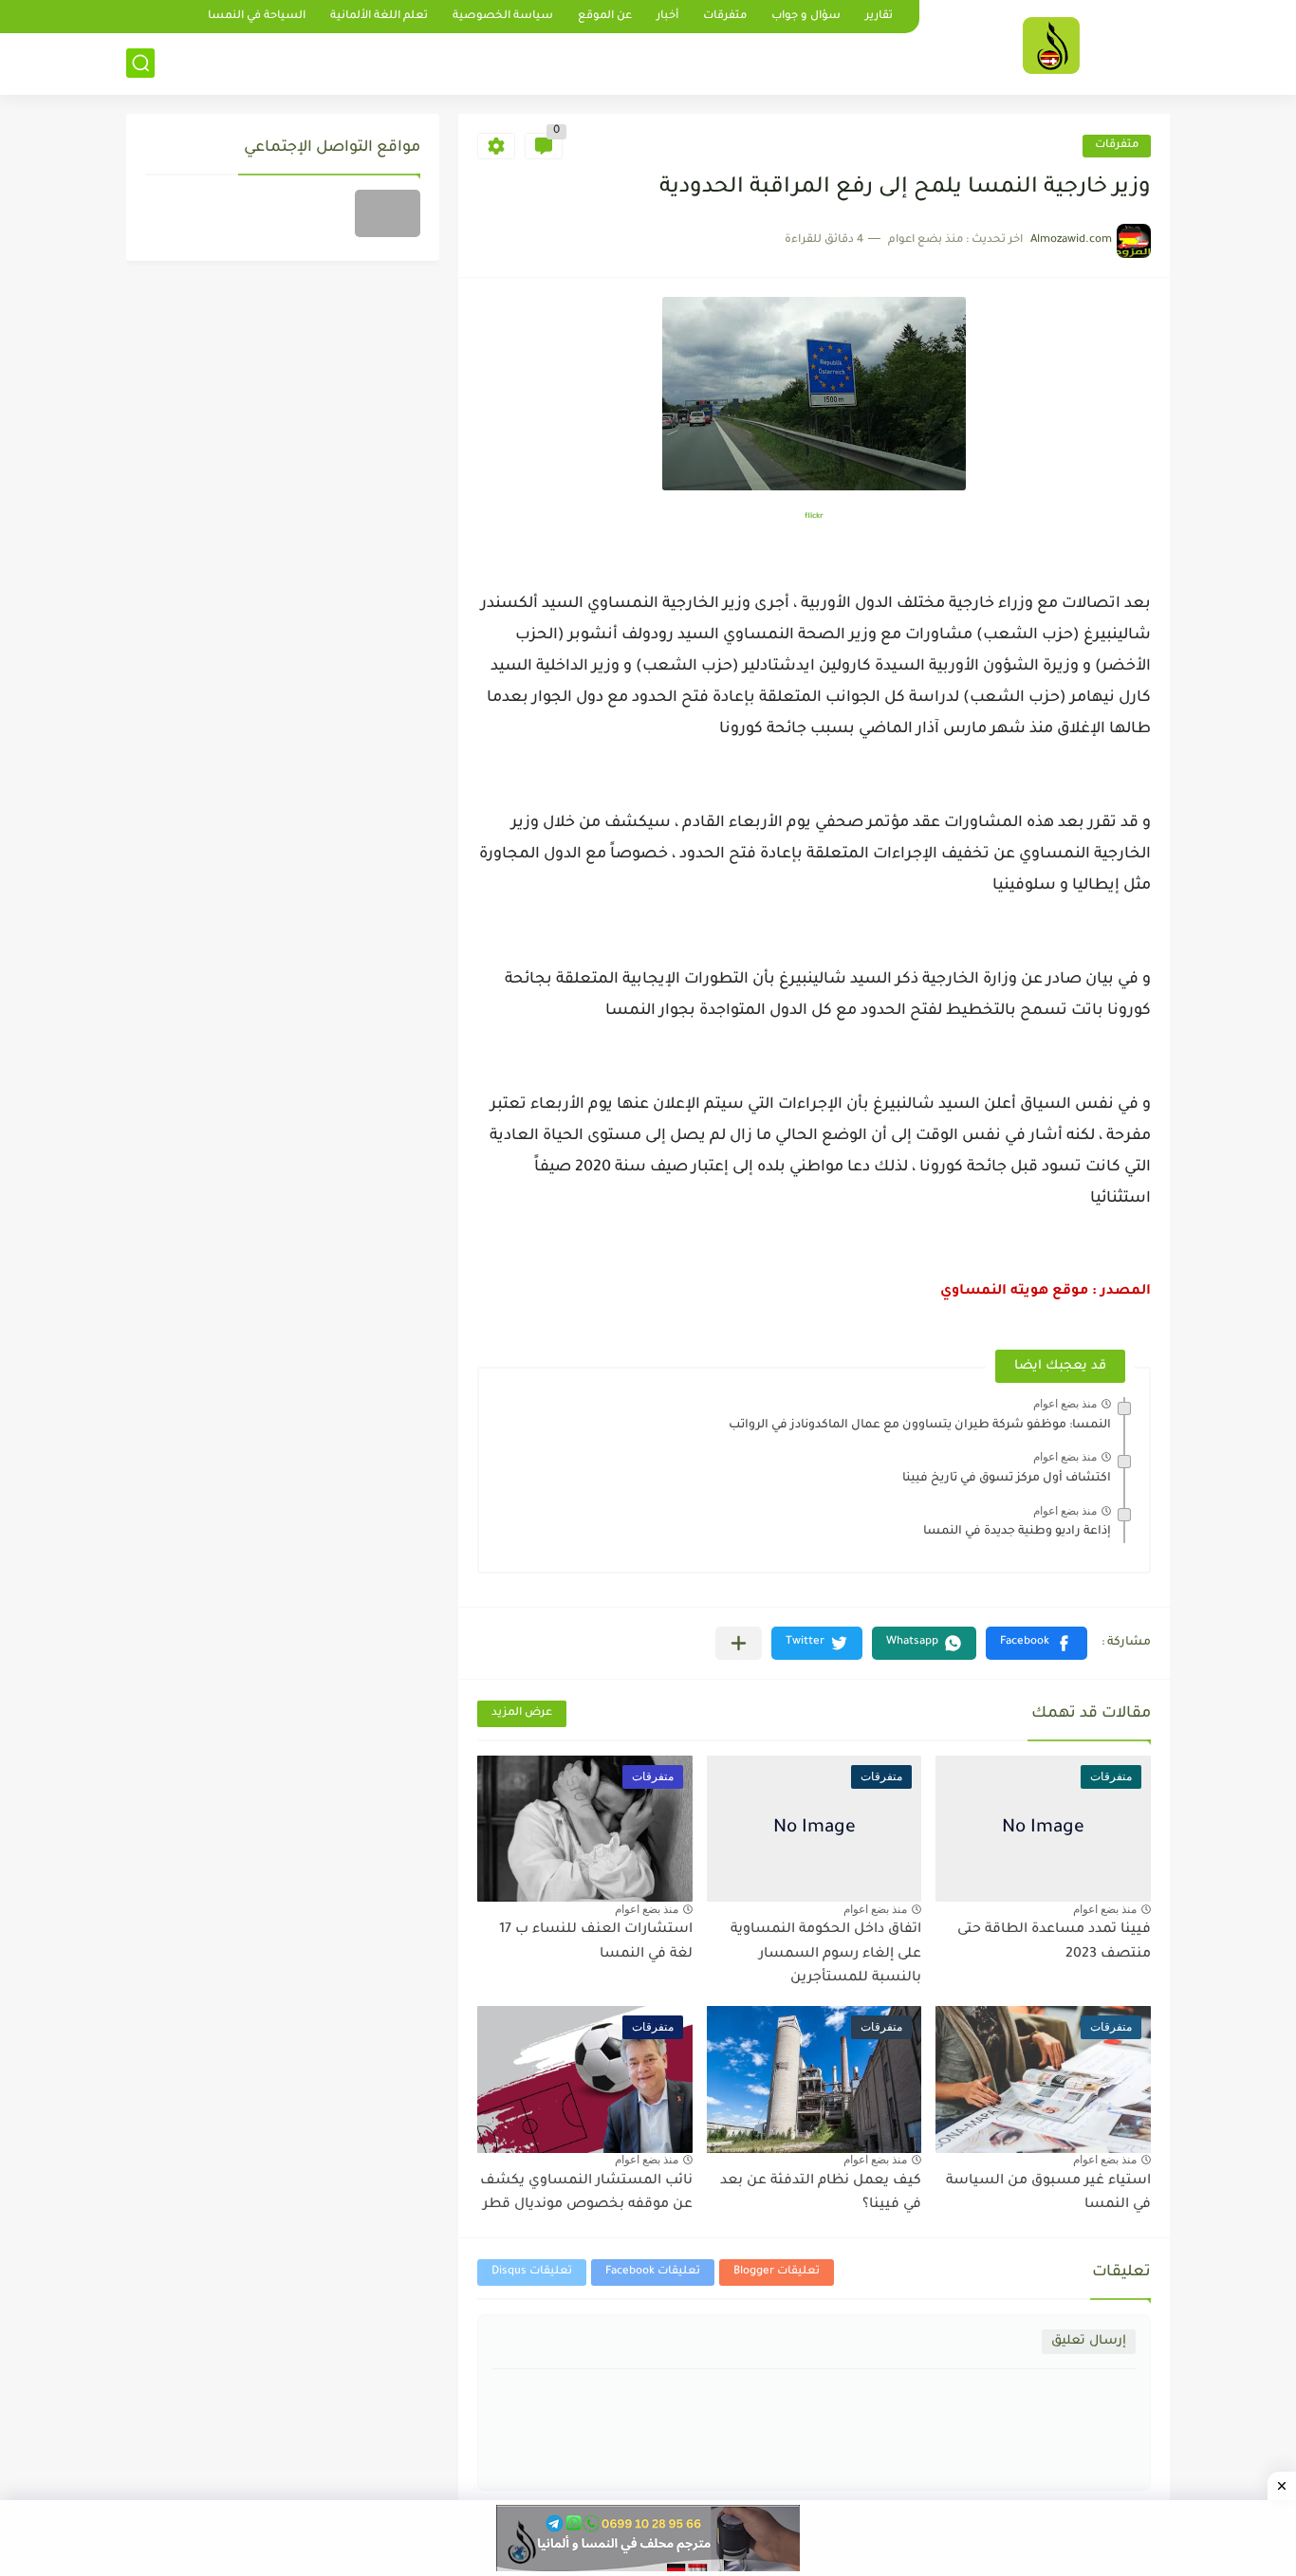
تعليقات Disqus (532, 2272)
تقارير (879, 17)
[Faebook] (388, 213)
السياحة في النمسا (257, 17)
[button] (1037, 1643)
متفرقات (725, 17)
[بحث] (140, 63)
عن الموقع (605, 17)
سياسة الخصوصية (503, 17)
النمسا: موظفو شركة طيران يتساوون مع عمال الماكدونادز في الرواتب (920, 1426)
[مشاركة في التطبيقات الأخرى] (739, 1643)
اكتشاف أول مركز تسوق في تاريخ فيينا (1007, 1479)
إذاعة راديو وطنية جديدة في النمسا (1017, 1532)
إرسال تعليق (1089, 2341)
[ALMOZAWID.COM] (1051, 46)
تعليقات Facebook (653, 2272)
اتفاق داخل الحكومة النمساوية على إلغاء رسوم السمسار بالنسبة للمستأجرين (826, 1954)
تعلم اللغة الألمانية (379, 17)
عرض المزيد (522, 1713)
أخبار (667, 17)
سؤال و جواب (806, 17)
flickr (814, 516)
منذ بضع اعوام (1065, 1404)
